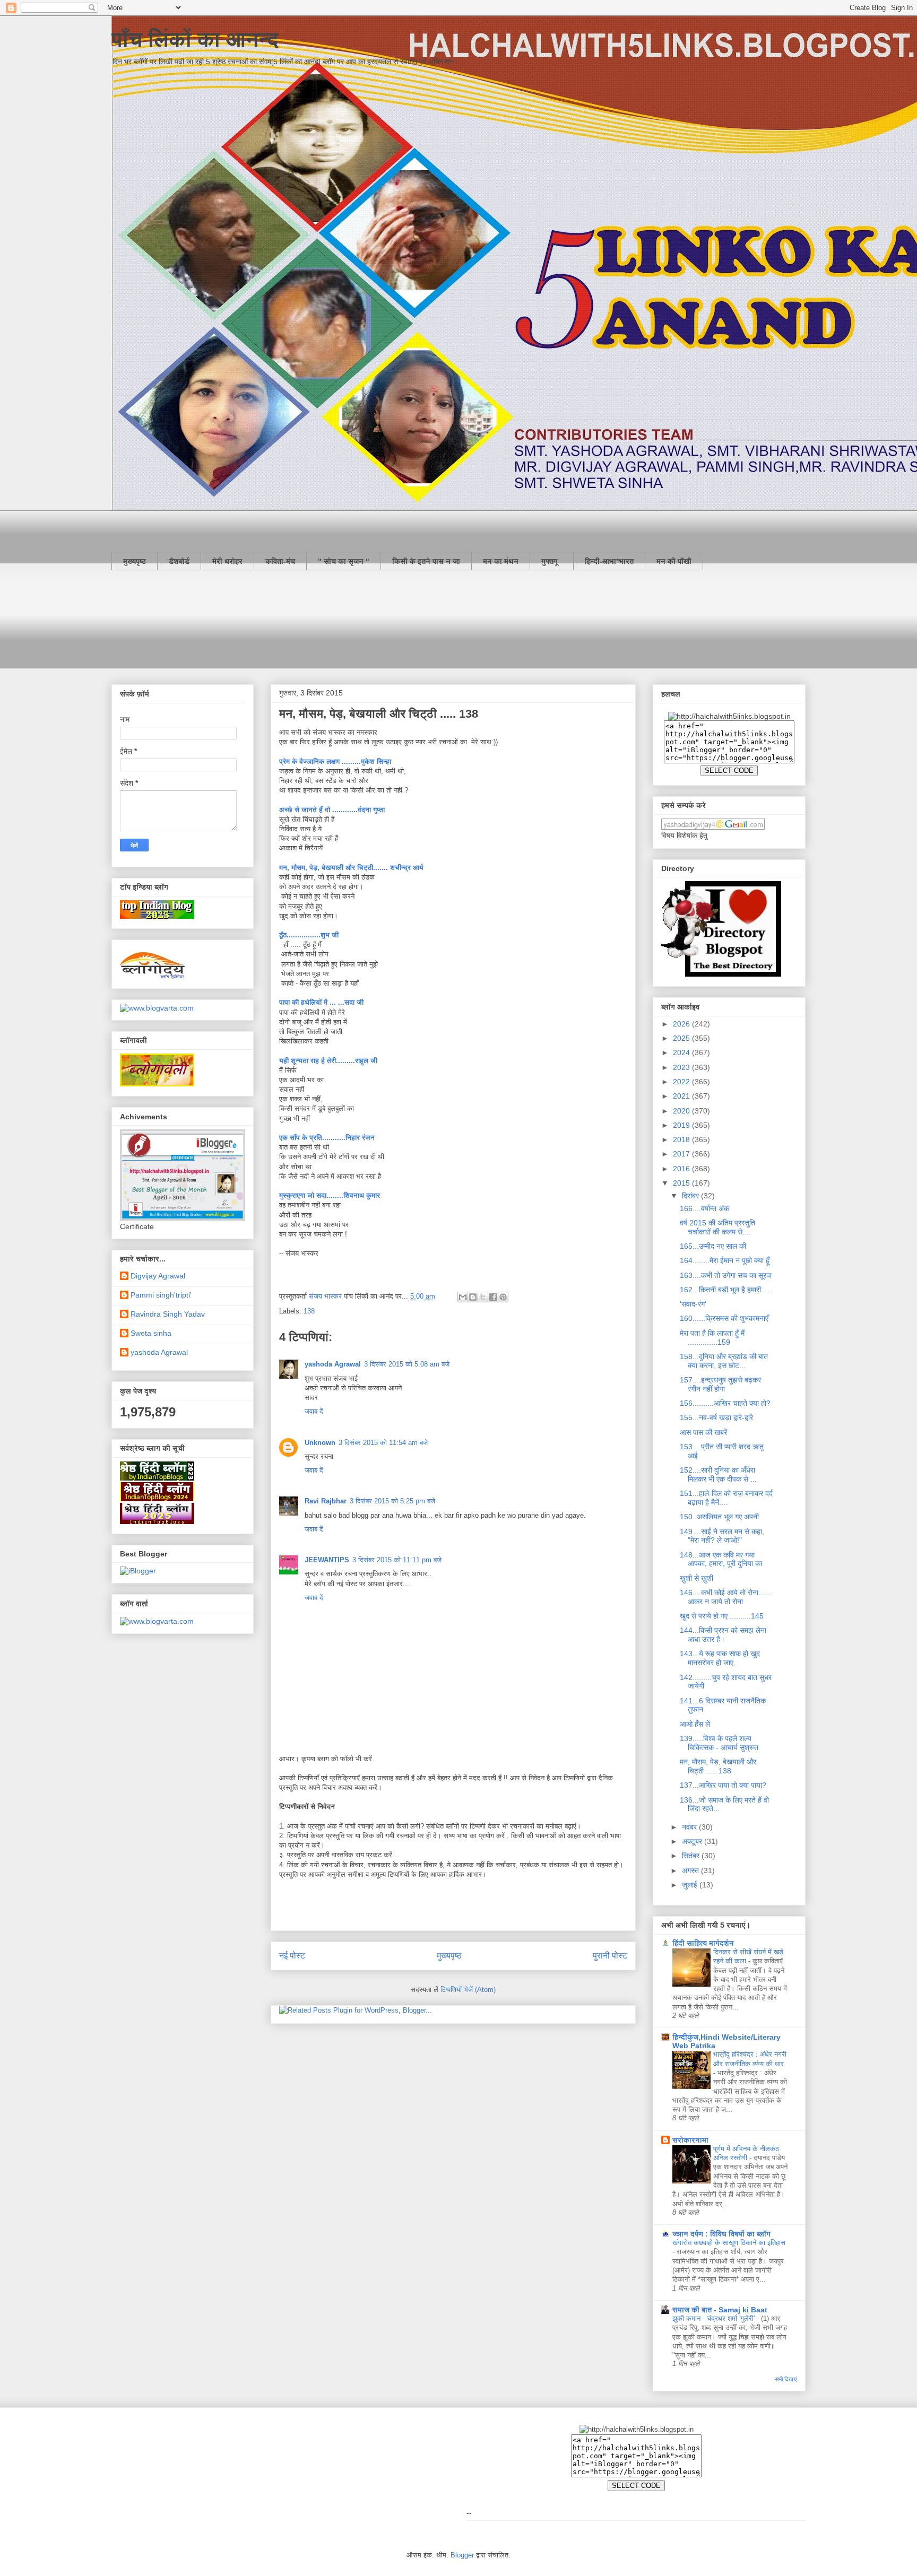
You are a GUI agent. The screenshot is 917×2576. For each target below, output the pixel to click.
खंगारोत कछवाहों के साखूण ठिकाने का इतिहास (729, 2243)
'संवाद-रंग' (693, 1304)
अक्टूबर (693, 1841)
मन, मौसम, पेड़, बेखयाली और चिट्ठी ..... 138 (718, 1766)
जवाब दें (314, 1411)
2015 (682, 1183)
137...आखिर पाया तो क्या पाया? (723, 1785)
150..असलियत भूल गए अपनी (719, 1517)
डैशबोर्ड (179, 561)
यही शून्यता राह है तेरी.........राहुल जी (329, 1061)
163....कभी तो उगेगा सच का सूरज (726, 1275)
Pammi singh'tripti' (161, 1295)
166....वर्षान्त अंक (704, 1208)
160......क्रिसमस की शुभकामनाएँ (724, 1318)
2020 (682, 1111)
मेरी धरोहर (227, 561)
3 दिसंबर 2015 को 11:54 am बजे (383, 1443)
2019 (682, 1125)
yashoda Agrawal (333, 1364)
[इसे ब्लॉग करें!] (473, 1297)
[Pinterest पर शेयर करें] (503, 1297)
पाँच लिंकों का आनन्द (195, 39)
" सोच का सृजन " (344, 561)
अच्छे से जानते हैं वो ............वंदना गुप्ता (333, 810)
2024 (682, 1052)
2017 (682, 1154)
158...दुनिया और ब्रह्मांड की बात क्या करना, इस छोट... (724, 1361)
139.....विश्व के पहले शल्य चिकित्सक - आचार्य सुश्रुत (719, 1743)
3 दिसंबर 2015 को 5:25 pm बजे (392, 1501)
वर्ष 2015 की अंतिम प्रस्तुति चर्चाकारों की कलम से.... (717, 1227)
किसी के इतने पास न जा (426, 561)
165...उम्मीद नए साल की (713, 1246)
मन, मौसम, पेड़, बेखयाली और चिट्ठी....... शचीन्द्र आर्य (351, 868)
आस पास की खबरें (703, 1432)
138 (309, 1311)
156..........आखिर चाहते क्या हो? (725, 1403)
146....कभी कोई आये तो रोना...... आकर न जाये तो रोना (725, 1597)
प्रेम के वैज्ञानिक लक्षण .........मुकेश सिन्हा (335, 762)
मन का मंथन (501, 561)
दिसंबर (691, 1196)
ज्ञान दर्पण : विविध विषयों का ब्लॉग (721, 2234)
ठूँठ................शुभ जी (309, 935)
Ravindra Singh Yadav (168, 1314)
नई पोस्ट (292, 1956)
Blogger (462, 2555)
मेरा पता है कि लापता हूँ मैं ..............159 (712, 1338)
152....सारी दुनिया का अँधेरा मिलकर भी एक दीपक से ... (718, 1474)
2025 (682, 1038)
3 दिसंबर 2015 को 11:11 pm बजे (397, 1560)
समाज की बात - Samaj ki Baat (720, 2310)
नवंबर (690, 1827)
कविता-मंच (280, 561)
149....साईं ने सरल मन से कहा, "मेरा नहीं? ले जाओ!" (722, 1536)
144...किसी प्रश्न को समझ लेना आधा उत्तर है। (723, 1635)
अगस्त (691, 1870)
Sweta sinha (151, 1333)
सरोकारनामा (690, 2140)
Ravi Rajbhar (326, 1501)
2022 (682, 1082)
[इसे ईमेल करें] (463, 1297)
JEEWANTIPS (327, 1560)
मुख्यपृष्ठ (135, 561)
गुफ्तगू (552, 561)
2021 (682, 1096)
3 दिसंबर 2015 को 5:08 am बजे (407, 1364)
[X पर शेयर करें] (483, 1297)
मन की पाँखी (674, 561)
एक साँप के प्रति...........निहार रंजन (328, 1138)
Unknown (320, 1443)
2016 (682, 1169)
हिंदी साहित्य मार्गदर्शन (703, 1943)
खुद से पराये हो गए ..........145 (722, 1616)
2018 (682, 1139)
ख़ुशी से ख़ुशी (697, 1578)
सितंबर (692, 1856)
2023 (682, 1067)
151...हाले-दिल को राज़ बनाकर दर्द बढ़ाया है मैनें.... (726, 1498)
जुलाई (691, 1885)
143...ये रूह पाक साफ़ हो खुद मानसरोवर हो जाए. (720, 1658)
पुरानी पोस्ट (610, 1956)
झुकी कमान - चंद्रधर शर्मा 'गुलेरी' (715, 2318)
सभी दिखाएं (786, 2379)
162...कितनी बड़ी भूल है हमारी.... (725, 1290)
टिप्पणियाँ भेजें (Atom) (468, 1990)
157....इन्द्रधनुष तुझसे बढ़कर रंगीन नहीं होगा (720, 1384)
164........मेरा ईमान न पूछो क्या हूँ (725, 1260)
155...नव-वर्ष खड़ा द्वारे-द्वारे (716, 1417)
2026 (682, 1024)
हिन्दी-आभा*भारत (609, 561)
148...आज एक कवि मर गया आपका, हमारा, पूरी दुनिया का (721, 1559)
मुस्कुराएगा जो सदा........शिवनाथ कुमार (330, 1195)
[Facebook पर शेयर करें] (493, 1297)
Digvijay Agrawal (158, 1276)
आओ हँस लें (695, 1724)
